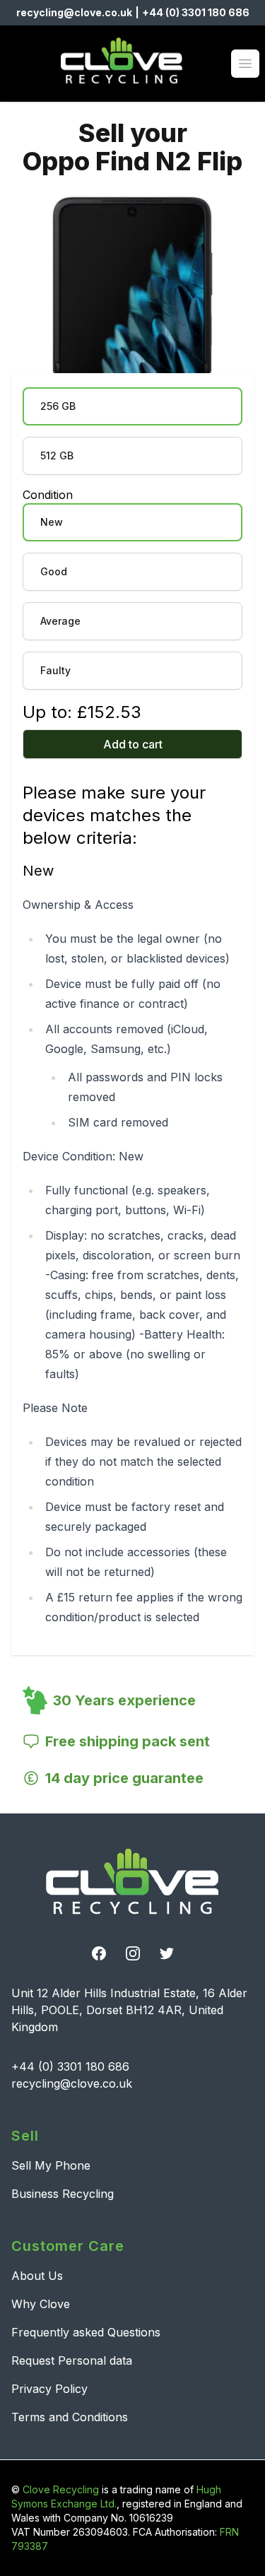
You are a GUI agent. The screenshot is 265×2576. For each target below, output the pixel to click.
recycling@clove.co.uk (74, 12)
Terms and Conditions (70, 2417)
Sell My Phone (51, 2165)
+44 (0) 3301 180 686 (196, 12)
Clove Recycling (61, 2489)
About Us (37, 2276)
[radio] (132, 406)
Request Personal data (72, 2360)
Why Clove (41, 2304)
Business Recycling (63, 2194)
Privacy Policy (49, 2389)
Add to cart (133, 744)
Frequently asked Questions (86, 2332)
